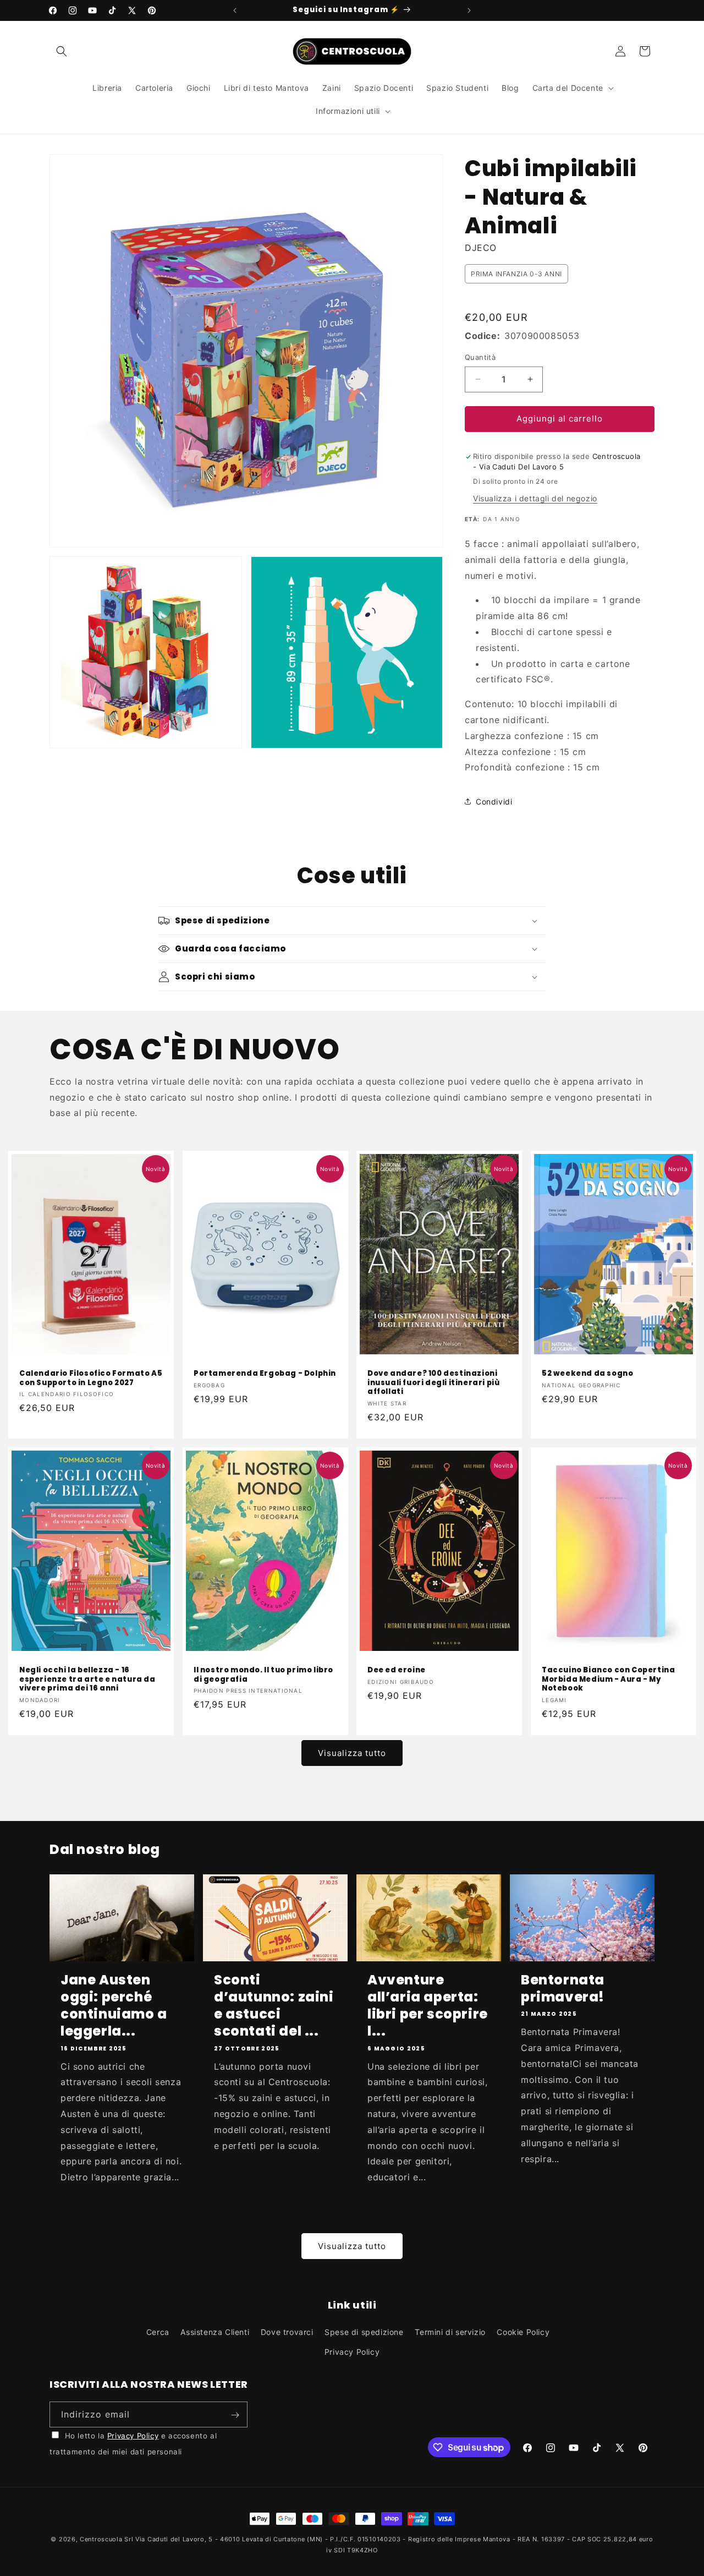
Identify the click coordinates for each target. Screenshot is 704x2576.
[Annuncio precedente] (235, 10)
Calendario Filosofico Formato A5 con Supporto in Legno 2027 (91, 1379)
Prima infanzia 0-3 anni (516, 274)
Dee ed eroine (397, 1670)
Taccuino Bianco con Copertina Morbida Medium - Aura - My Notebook (608, 1679)
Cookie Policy (523, 2332)
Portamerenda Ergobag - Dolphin (265, 1374)
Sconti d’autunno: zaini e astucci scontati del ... (274, 2006)
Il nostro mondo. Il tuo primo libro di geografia (263, 1675)
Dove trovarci (287, 2332)
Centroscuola (101, 2539)
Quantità (480, 357)
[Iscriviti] (235, 2415)
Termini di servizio (450, 2332)
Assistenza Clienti (215, 2332)
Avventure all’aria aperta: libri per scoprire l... (428, 2006)
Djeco (481, 248)
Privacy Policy (352, 2352)
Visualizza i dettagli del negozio (535, 498)
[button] (62, 51)
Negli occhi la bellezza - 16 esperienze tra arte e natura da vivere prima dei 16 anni (87, 1679)
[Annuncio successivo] (469, 10)
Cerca (158, 2332)
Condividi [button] (494, 802)
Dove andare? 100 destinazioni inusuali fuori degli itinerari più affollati (433, 1383)
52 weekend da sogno (587, 1374)
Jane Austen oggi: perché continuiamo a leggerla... (114, 2006)
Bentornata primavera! (563, 1988)
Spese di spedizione (364, 2332)
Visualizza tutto (352, 1753)
